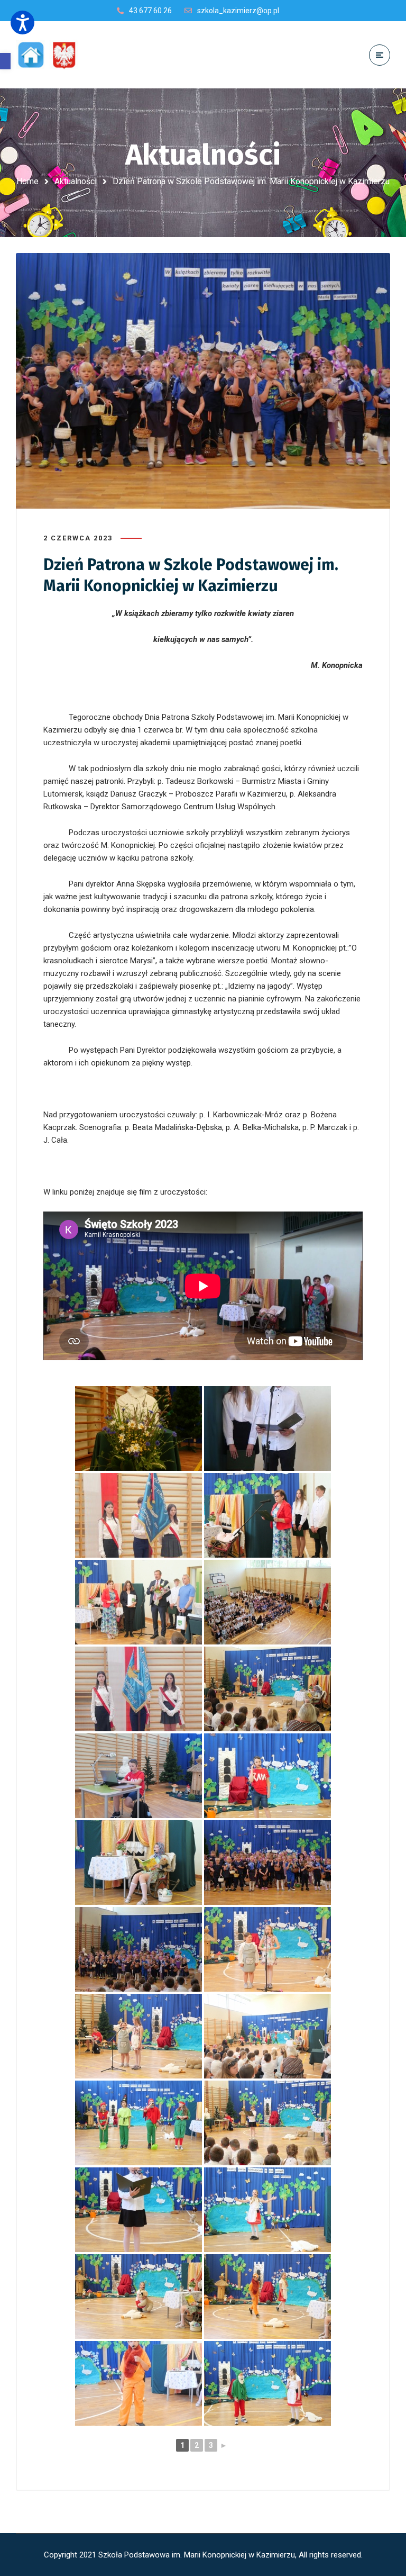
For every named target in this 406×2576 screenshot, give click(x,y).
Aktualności (76, 181)
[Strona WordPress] (52, 55)
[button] (5, 61)
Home (27, 181)
